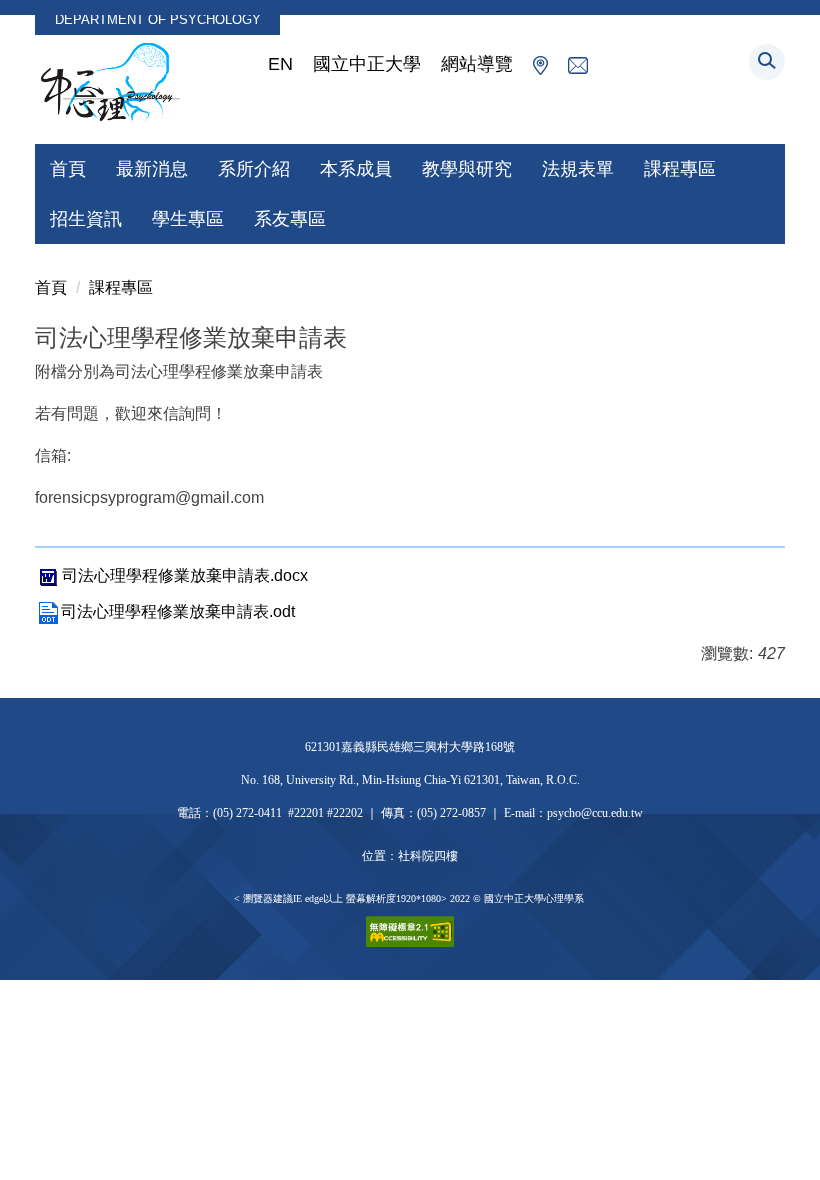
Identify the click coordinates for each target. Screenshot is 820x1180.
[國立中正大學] (110, 84)
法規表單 (578, 169)
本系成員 (356, 169)
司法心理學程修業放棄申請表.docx (185, 575)
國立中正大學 (367, 64)
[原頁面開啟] (540, 64)
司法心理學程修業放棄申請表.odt (178, 611)
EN (280, 64)
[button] (767, 62)
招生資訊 (86, 219)
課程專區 (680, 169)
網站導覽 (477, 64)
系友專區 (290, 219)
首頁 (68, 169)
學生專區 (188, 219)
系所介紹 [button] (254, 169)
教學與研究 (467, 169)
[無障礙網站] (410, 930)
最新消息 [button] (152, 169)
